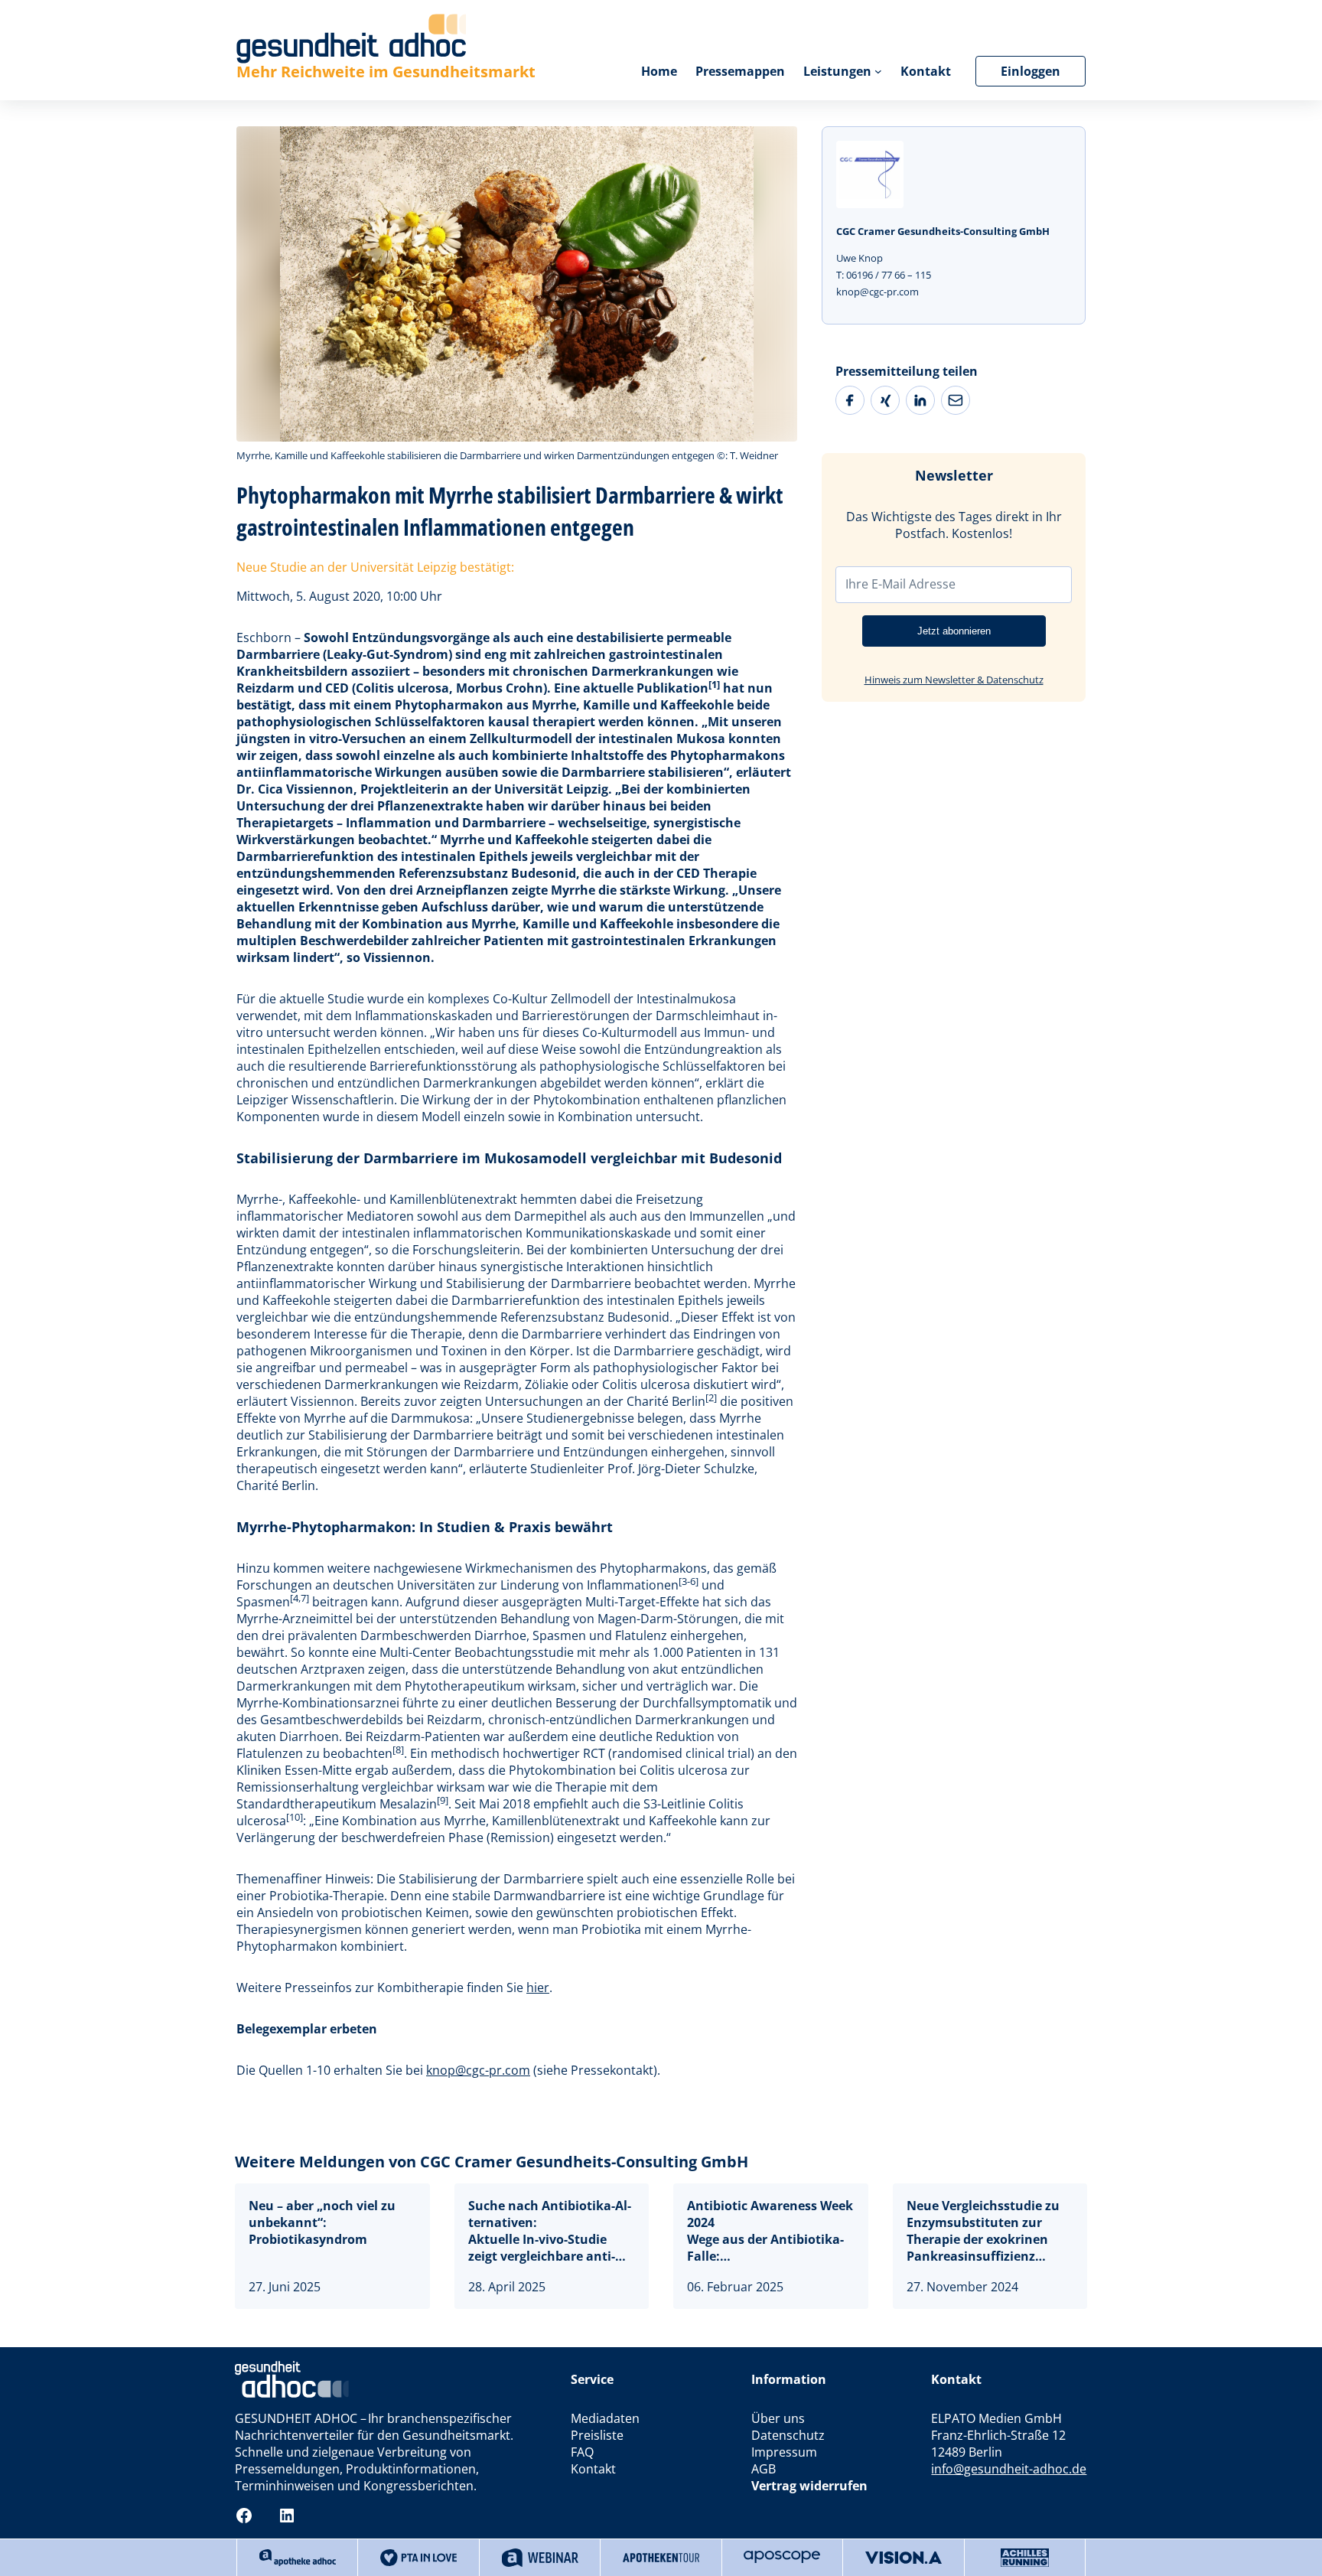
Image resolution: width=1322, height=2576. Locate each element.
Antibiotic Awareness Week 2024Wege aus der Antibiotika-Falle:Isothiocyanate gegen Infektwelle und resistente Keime (770, 2231)
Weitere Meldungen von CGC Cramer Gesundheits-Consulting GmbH (492, 2162)
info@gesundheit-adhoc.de (1009, 2469)
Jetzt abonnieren (954, 631)
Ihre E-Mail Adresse (900, 584)
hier (538, 1987)
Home (659, 71)
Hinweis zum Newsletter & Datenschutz (954, 680)
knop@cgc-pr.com (478, 2070)
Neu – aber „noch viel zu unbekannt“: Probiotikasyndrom (322, 2222)
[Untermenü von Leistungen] (878, 71)
